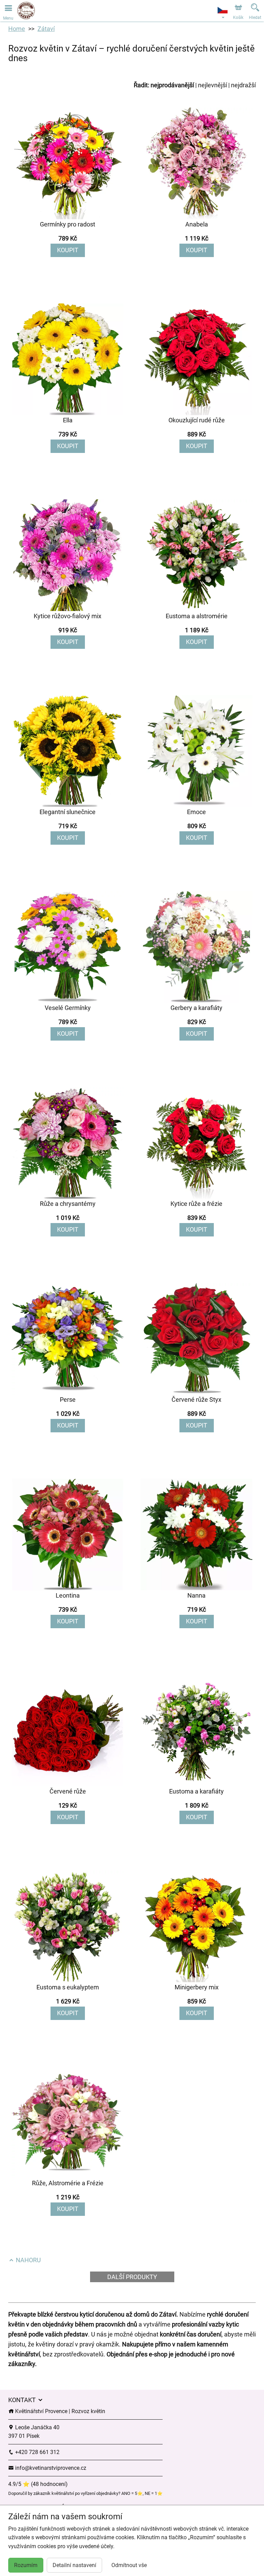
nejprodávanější (172, 85)
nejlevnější (212, 85)
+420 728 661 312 (37, 2452)
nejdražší (243, 85)
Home (17, 29)
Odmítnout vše (129, 2565)
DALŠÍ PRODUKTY (132, 2277)
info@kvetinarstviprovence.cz (50, 2468)
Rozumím (26, 2565)
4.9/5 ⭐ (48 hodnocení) (38, 2484)
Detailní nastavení (74, 2565)
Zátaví (46, 29)
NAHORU (28, 2260)
